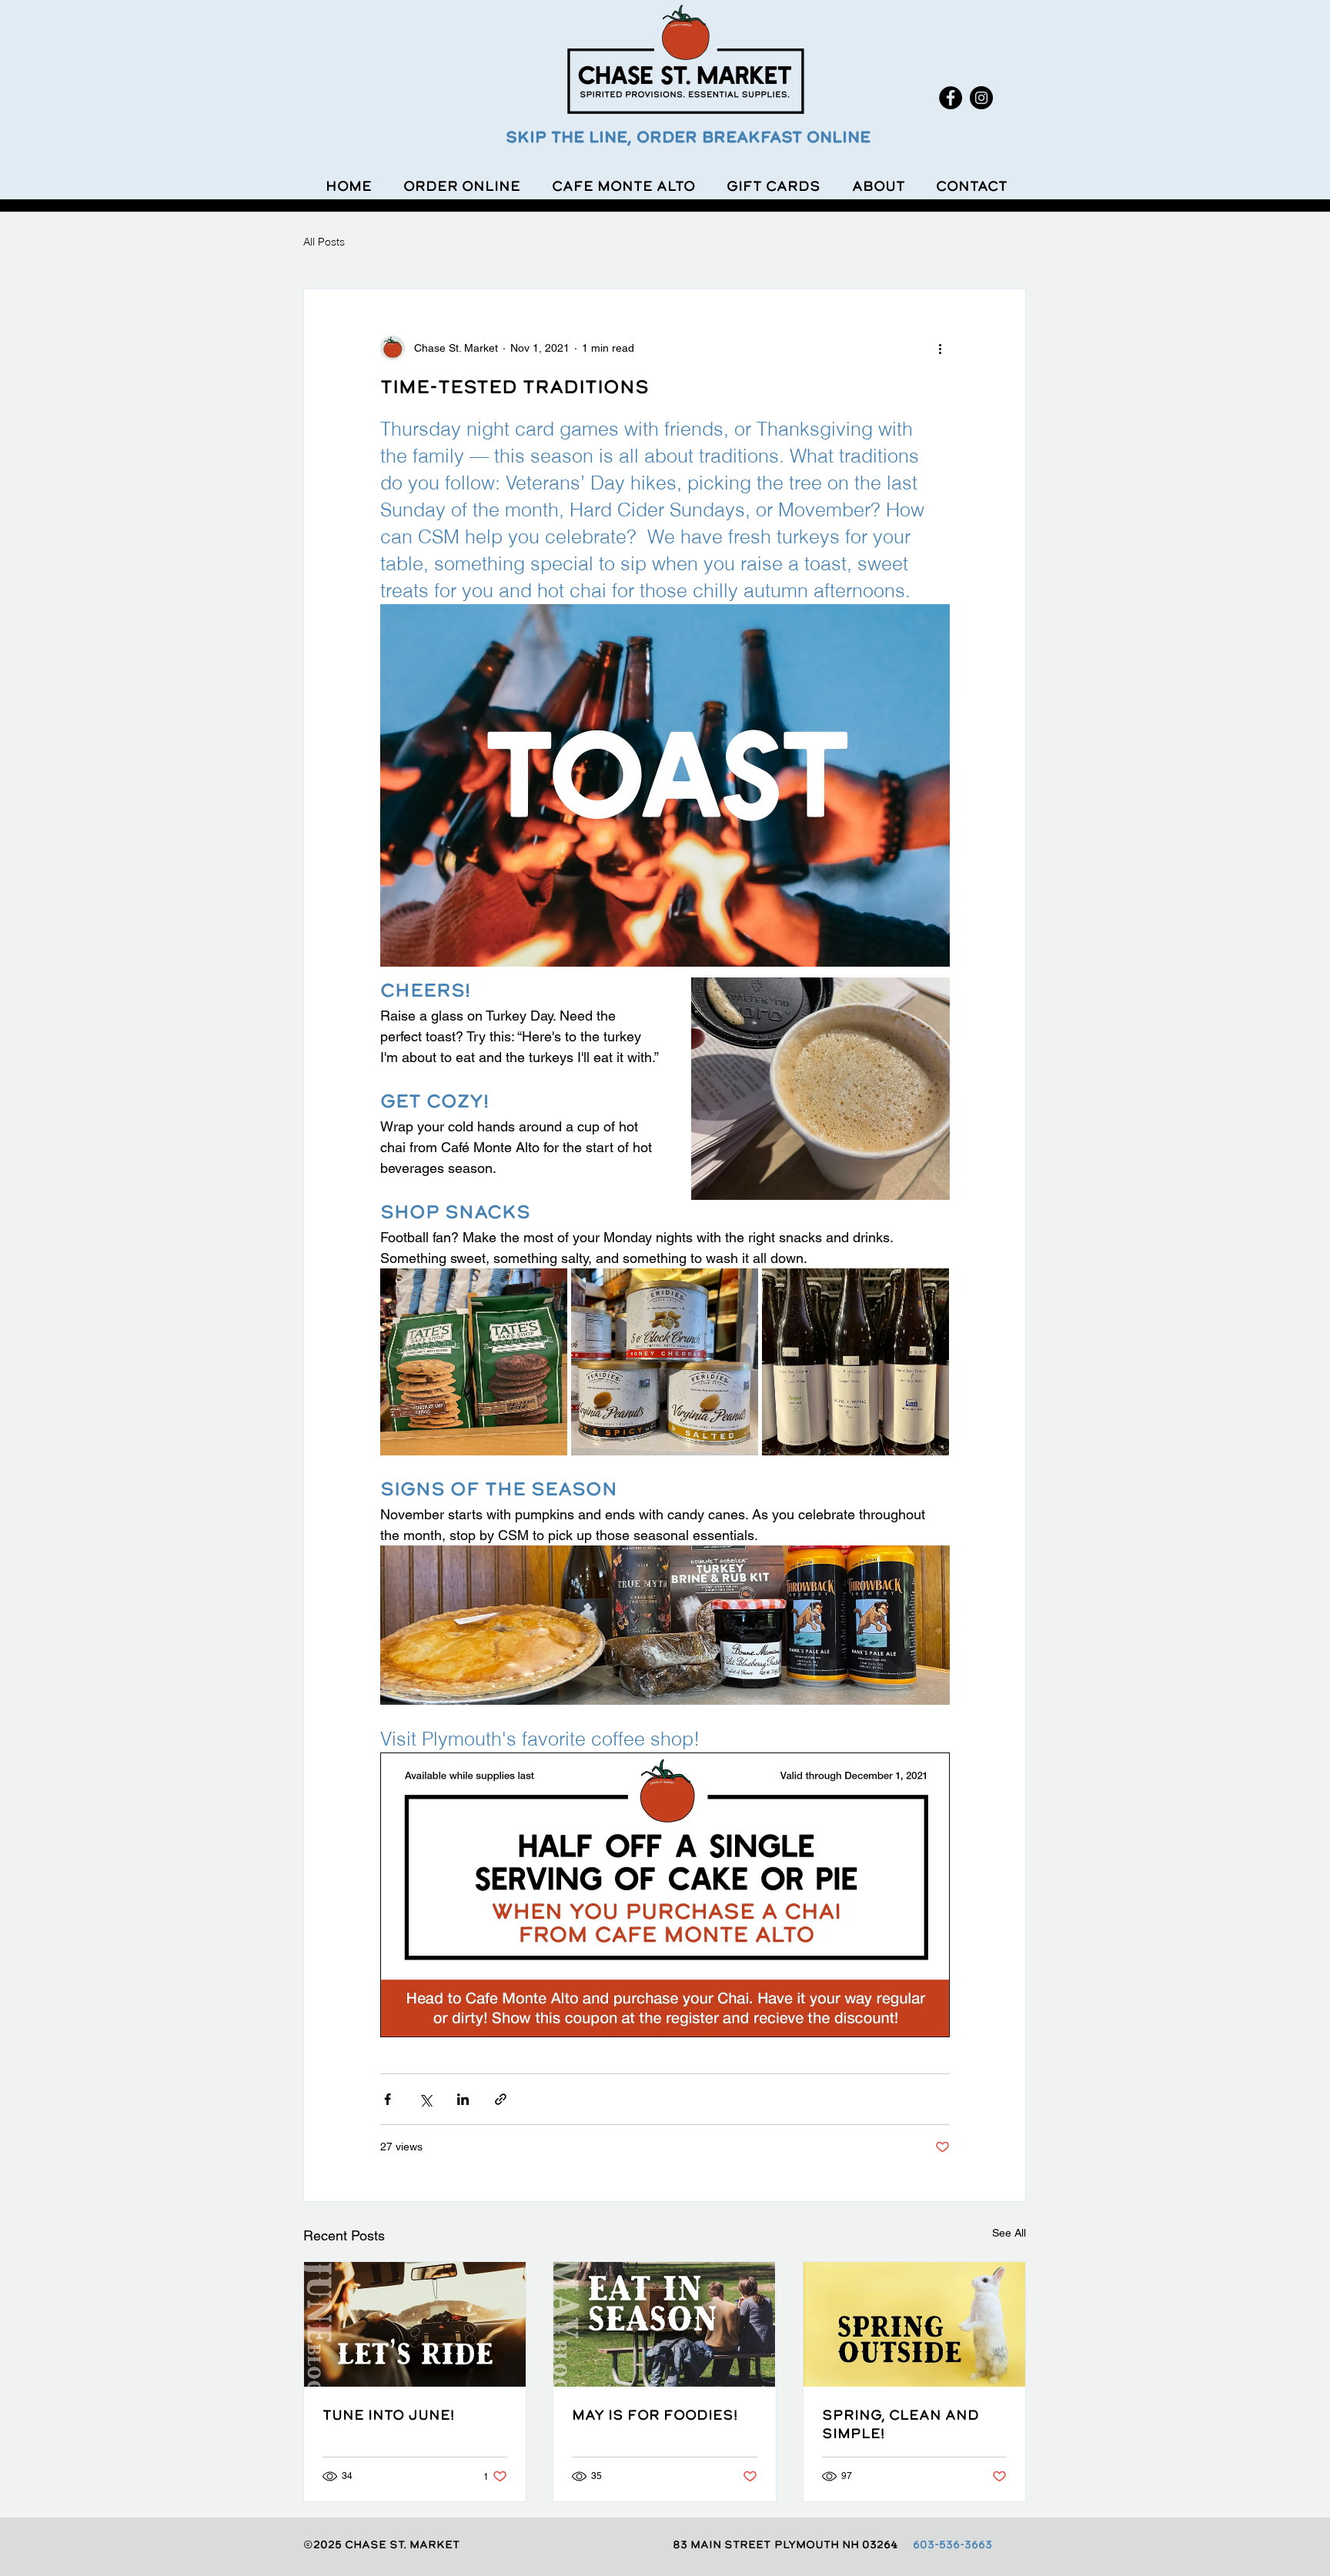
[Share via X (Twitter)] (425, 2099)
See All (1009, 2233)
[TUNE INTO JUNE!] (415, 2324)
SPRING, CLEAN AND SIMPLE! (901, 2424)
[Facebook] (951, 98)
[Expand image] (474, 1362)
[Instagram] (981, 98)
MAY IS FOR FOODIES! (655, 2414)
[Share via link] (501, 2099)
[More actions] (941, 348)
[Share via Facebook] (388, 2099)
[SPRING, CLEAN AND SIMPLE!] (914, 2324)
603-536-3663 (952, 2544)
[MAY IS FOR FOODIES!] (664, 2324)
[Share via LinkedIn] (463, 2099)
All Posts (324, 242)
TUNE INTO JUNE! (388, 2414)
